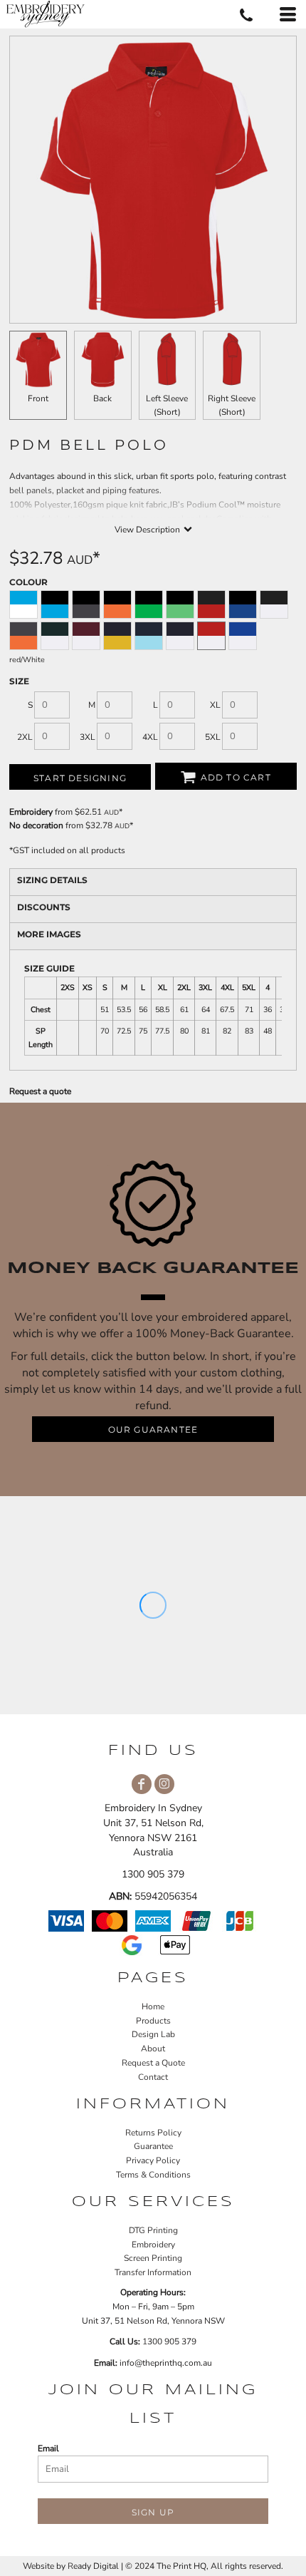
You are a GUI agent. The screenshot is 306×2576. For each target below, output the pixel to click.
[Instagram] (164, 1784)
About (153, 2049)
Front (38, 398)
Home (153, 2006)
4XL (150, 737)
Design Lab (153, 2034)
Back (102, 398)
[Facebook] (142, 1784)
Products (153, 2021)
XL (215, 705)
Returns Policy (153, 2133)
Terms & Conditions (153, 2175)
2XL (25, 737)
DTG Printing (153, 2230)
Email (48, 2448)
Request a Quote (153, 2063)
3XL (88, 737)
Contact (153, 2077)
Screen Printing (153, 2258)
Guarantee (153, 2146)
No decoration (36, 825)
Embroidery (31, 812)
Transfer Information (153, 2272)
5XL (213, 737)
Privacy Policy (153, 2160)
